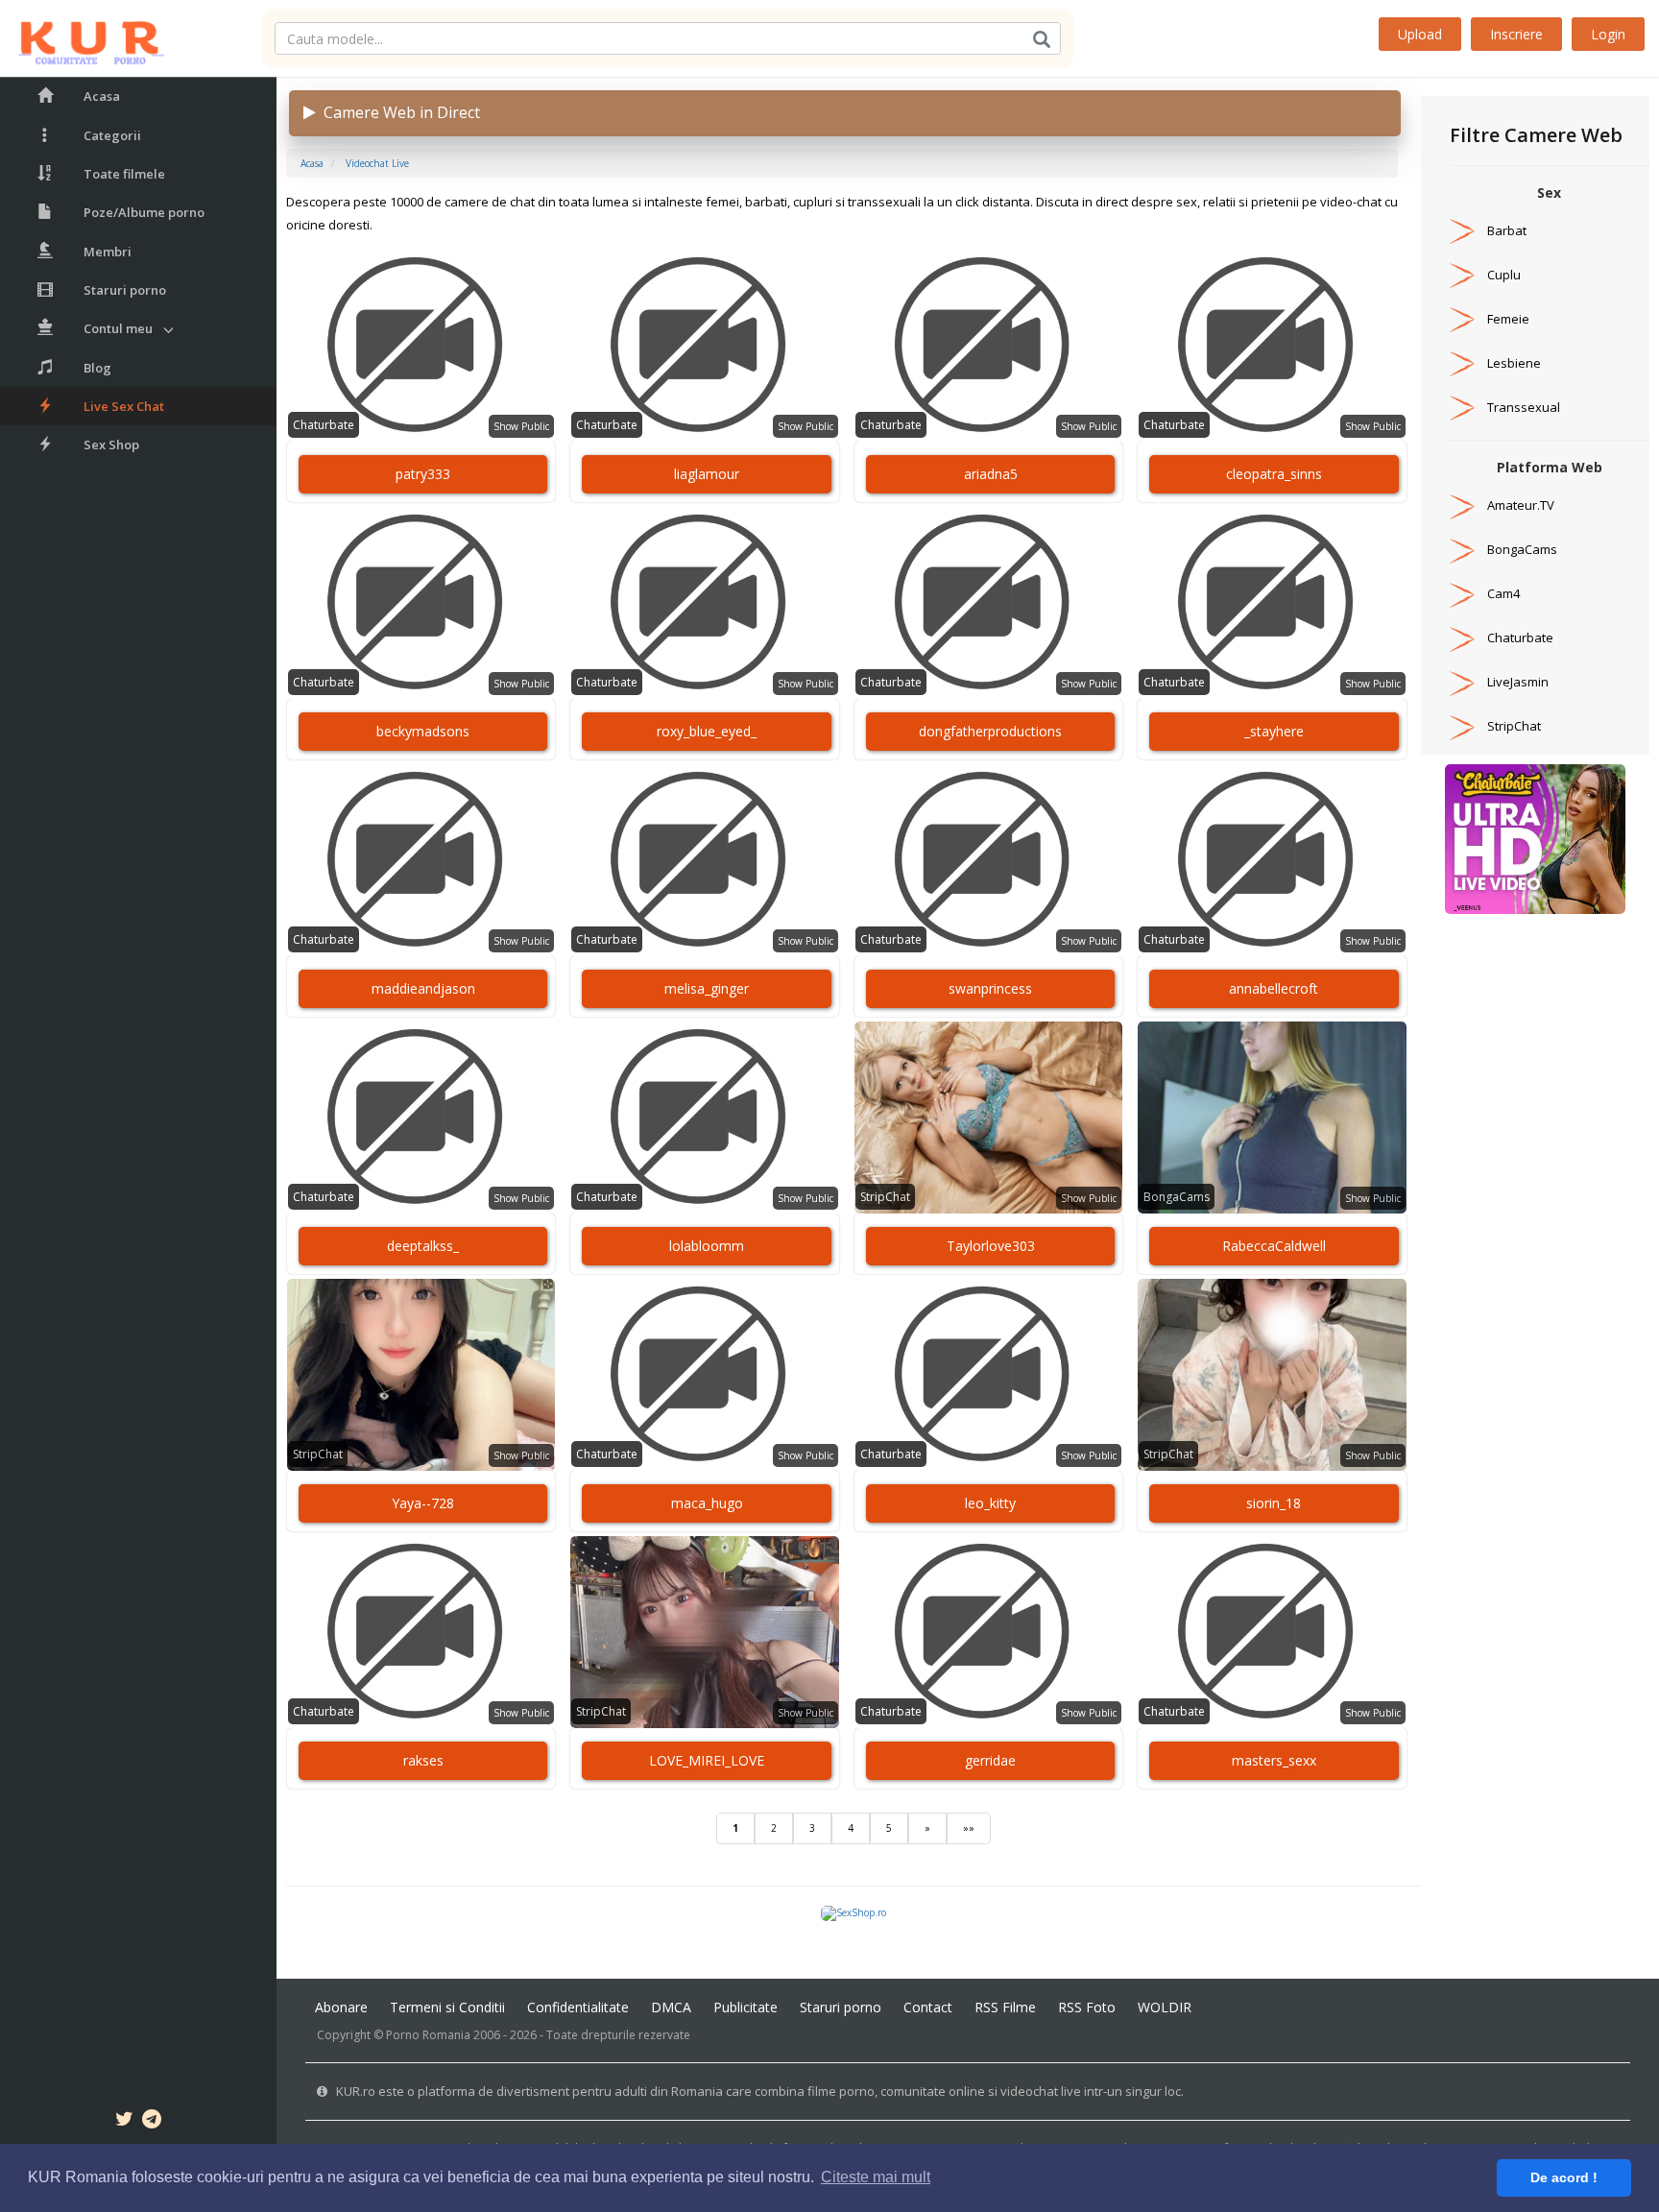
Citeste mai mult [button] (876, 2177)
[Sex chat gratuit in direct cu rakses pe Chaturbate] (421, 1632)
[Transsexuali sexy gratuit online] (1535, 838)
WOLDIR (1165, 2007)
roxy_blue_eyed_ (707, 731)
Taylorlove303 (991, 1246)
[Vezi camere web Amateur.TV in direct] (1462, 505)
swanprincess (990, 988)
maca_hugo (707, 1503)
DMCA (671, 2007)
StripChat (885, 1197)
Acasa (102, 96)
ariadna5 (991, 474)
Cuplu (1504, 275)
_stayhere (1274, 731)
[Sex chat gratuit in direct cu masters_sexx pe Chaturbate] (1272, 1632)
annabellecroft (1274, 988)
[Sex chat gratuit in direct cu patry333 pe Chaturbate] (421, 346)
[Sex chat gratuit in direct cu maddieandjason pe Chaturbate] (421, 860)
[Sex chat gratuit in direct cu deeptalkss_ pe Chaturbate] (421, 1118)
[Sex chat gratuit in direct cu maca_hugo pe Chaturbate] (704, 1375)
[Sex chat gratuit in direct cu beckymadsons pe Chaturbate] (421, 603)
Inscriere (1516, 34)
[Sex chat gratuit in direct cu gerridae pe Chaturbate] (988, 1632)
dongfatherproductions (990, 731)
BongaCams (1177, 1197)
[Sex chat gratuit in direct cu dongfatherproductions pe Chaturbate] (988, 603)
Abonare (341, 2007)
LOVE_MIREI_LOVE (707, 1760)
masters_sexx (1274, 1760)
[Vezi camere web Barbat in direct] (1462, 230)
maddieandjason (423, 988)
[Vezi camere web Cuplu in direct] (1462, 275)
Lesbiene (1514, 363)
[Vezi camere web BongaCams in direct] (1462, 549)
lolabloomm (707, 1246)
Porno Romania (428, 2035)
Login (1608, 34)
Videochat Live (377, 163)
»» (969, 1828)
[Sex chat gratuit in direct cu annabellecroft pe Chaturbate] (1272, 860)
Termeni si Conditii (447, 2007)
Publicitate (745, 2007)
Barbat (1507, 230)
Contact (928, 2007)
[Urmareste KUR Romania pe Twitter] (124, 2122)
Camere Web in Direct (398, 112)
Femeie (1508, 319)
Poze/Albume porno (144, 212)
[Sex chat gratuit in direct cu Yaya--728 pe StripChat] (421, 1375)
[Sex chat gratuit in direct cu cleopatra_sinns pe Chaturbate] (1272, 346)
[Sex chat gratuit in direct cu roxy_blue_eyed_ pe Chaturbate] (704, 603)
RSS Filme (1005, 2007)
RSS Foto (1087, 2007)
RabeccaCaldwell (1274, 1246)
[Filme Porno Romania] (82, 38)
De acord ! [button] (1564, 2177)
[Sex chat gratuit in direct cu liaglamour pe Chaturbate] (704, 346)
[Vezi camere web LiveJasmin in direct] (1462, 682)
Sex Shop (111, 445)
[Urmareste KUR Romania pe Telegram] (152, 2122)
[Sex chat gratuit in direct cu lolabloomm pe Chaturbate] (704, 1118)
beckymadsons (423, 731)
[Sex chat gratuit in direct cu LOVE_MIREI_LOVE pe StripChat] (704, 1632)
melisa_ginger (707, 988)
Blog (97, 368)
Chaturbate (324, 425)
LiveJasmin (1518, 682)
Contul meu (118, 328)
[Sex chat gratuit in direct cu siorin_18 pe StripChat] (1272, 1375)
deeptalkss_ (423, 1246)
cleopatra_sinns (1274, 474)
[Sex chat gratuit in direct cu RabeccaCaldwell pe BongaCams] (1272, 1118)
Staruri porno (125, 290)
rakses (423, 1760)
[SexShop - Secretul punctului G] (854, 1912)
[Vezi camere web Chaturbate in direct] (1462, 637)
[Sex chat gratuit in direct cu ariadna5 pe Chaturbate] (988, 346)
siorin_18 (1274, 1503)
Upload (1420, 34)
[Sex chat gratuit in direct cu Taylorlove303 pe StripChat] (988, 1118)
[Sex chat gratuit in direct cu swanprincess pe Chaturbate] (988, 860)
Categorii (112, 135)
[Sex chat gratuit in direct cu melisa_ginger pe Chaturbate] (704, 860)
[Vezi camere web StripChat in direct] (1462, 726)
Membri (108, 252)
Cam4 (1503, 593)
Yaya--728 (423, 1503)
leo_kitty (990, 1503)
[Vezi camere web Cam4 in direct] (1462, 593)
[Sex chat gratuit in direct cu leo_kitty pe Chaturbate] (988, 1375)
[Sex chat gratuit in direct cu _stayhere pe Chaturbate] (1272, 603)
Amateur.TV (1521, 505)
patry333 (423, 474)
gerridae (990, 1760)
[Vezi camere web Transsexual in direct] (1462, 407)
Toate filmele (124, 174)
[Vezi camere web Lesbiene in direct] (1462, 363)
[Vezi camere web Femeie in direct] (1462, 319)
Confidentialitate (578, 2007)
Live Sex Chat (124, 406)
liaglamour (707, 474)
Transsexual (1524, 407)
